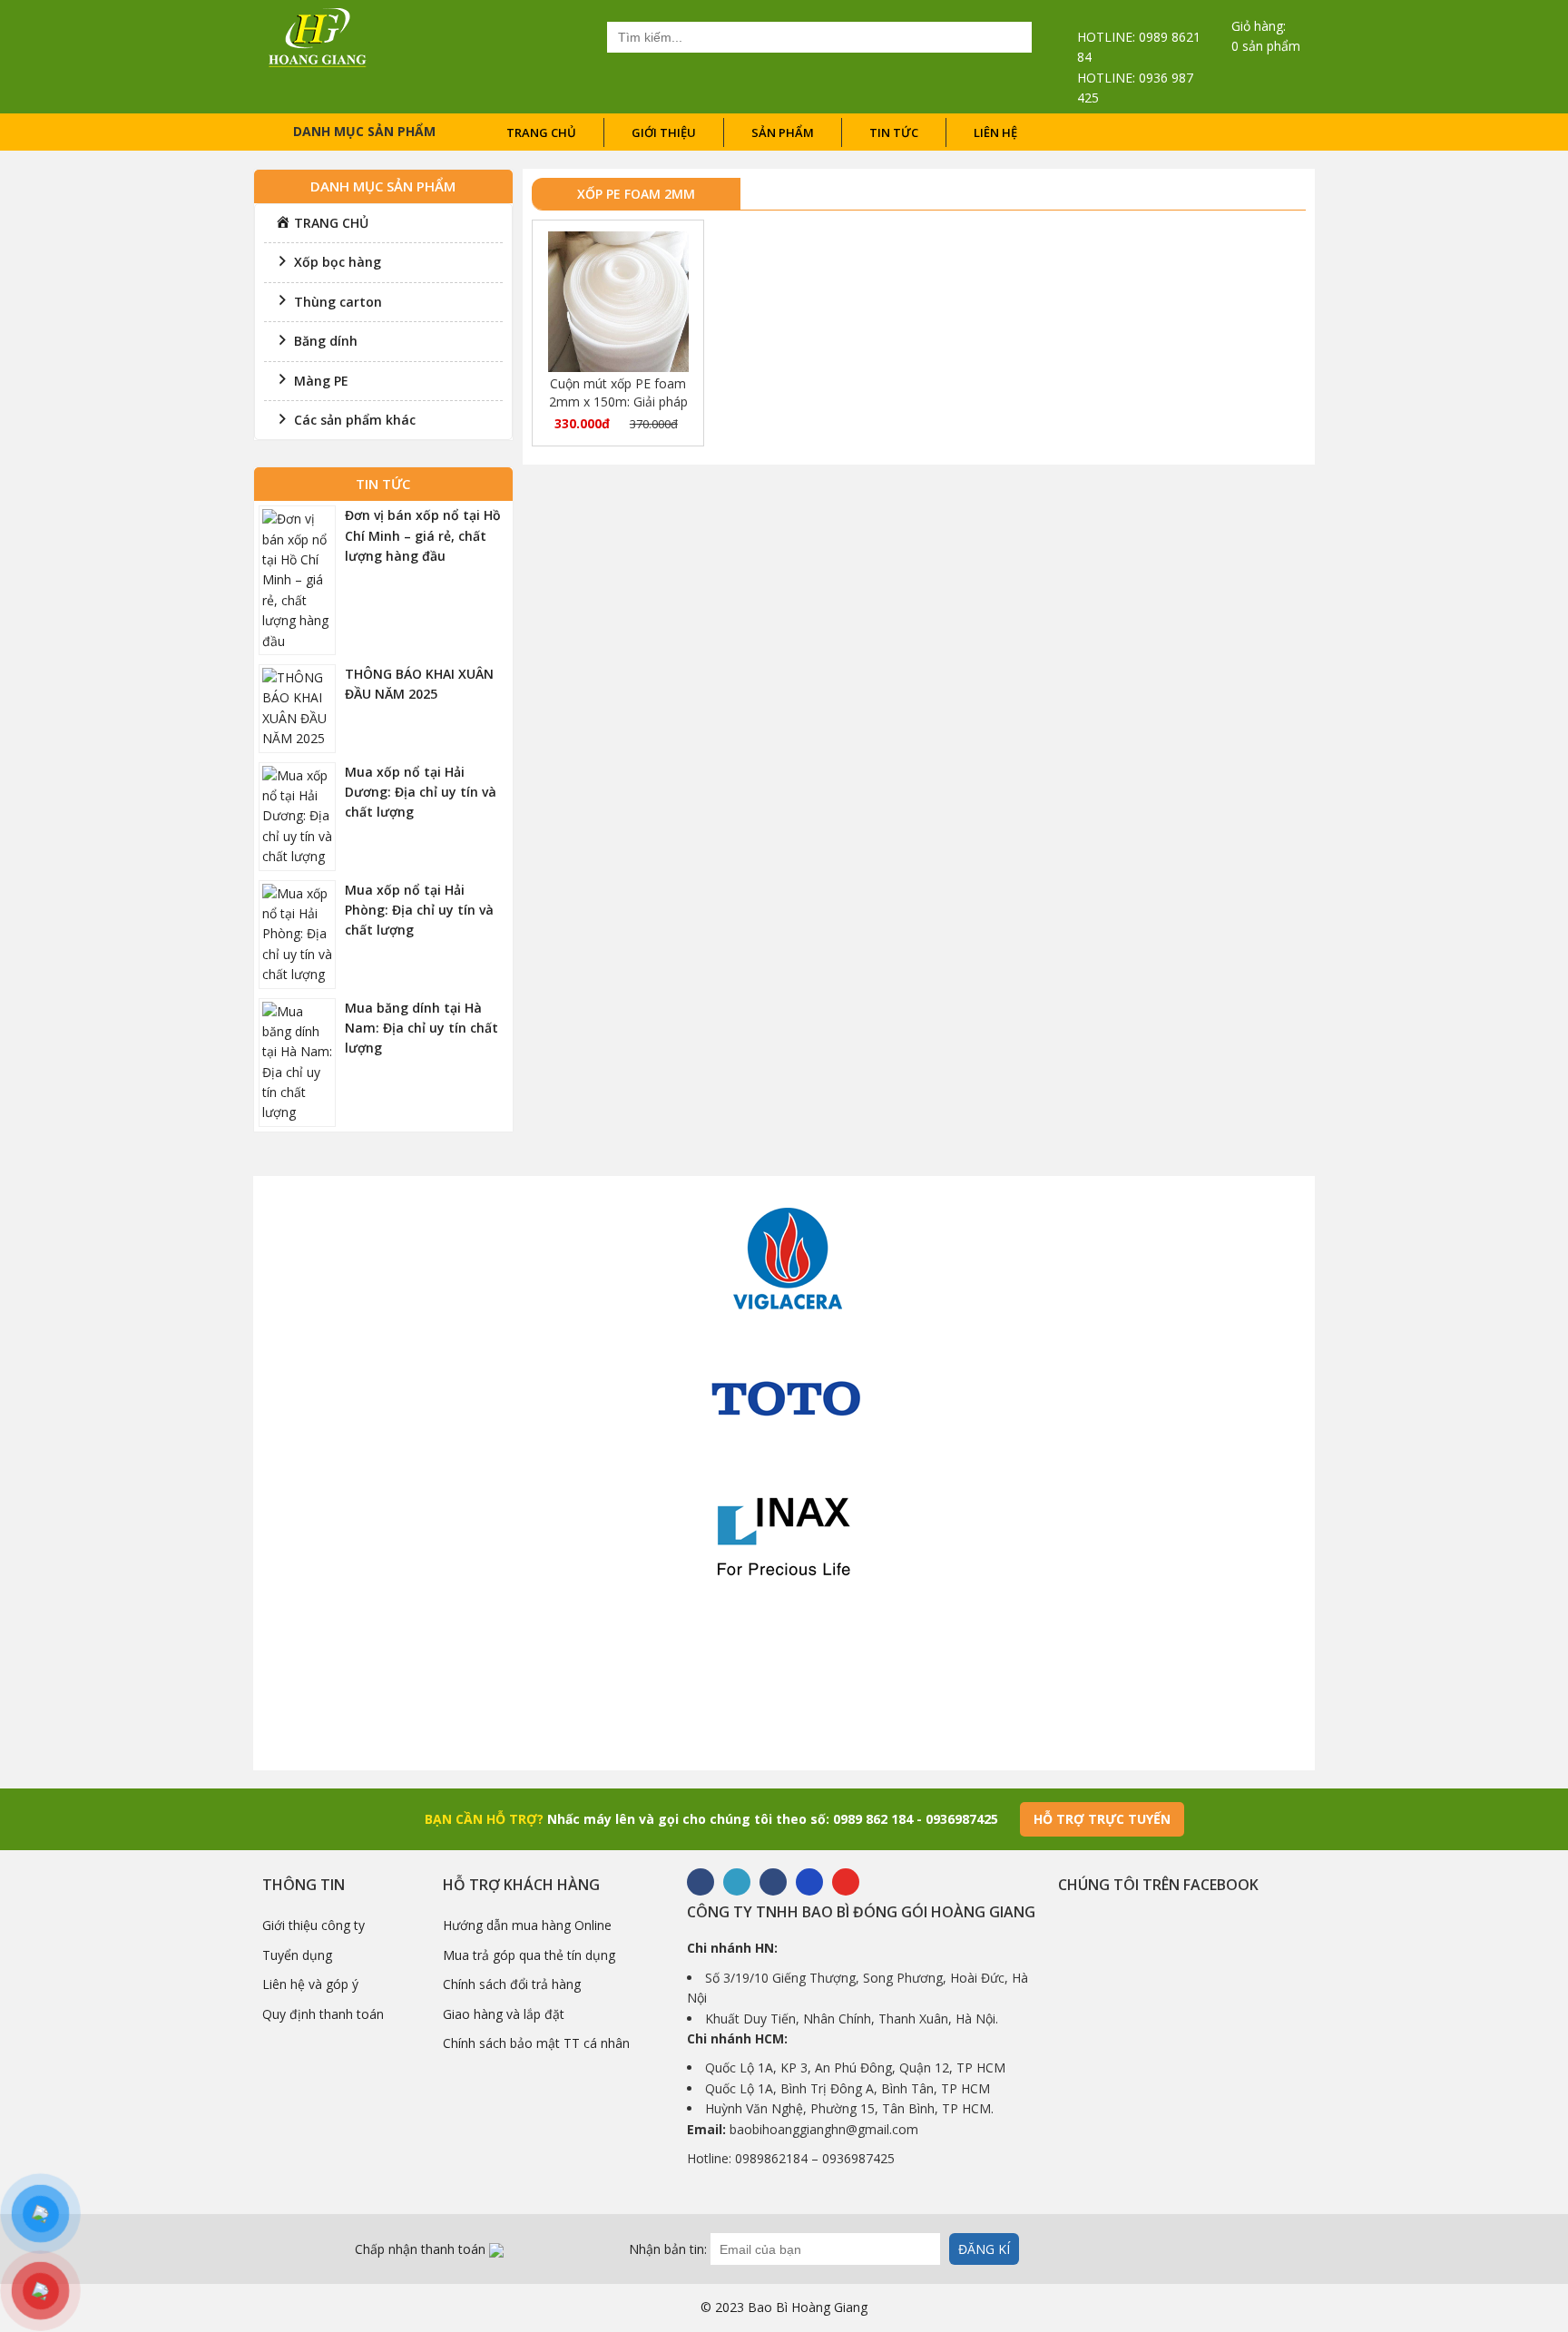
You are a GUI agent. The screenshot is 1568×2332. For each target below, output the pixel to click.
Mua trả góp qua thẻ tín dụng (529, 1955)
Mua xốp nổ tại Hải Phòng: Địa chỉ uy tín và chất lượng (419, 910)
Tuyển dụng (297, 1955)
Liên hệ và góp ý (310, 1984)
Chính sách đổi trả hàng (512, 1984)
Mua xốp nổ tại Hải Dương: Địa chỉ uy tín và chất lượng (421, 792)
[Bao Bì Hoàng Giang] (318, 36)
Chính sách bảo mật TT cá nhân (536, 2043)
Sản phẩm (783, 132)
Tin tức (894, 132)
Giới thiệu (664, 132)
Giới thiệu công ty (314, 1925)
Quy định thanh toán (323, 2014)
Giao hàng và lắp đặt (504, 2014)
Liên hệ (995, 132)
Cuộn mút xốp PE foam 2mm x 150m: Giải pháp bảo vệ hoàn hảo (618, 393)
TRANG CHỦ (541, 132)
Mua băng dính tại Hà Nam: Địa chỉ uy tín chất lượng (421, 1028)
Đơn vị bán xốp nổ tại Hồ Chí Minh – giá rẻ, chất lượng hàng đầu (423, 535)
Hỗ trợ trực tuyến (1102, 1819)
